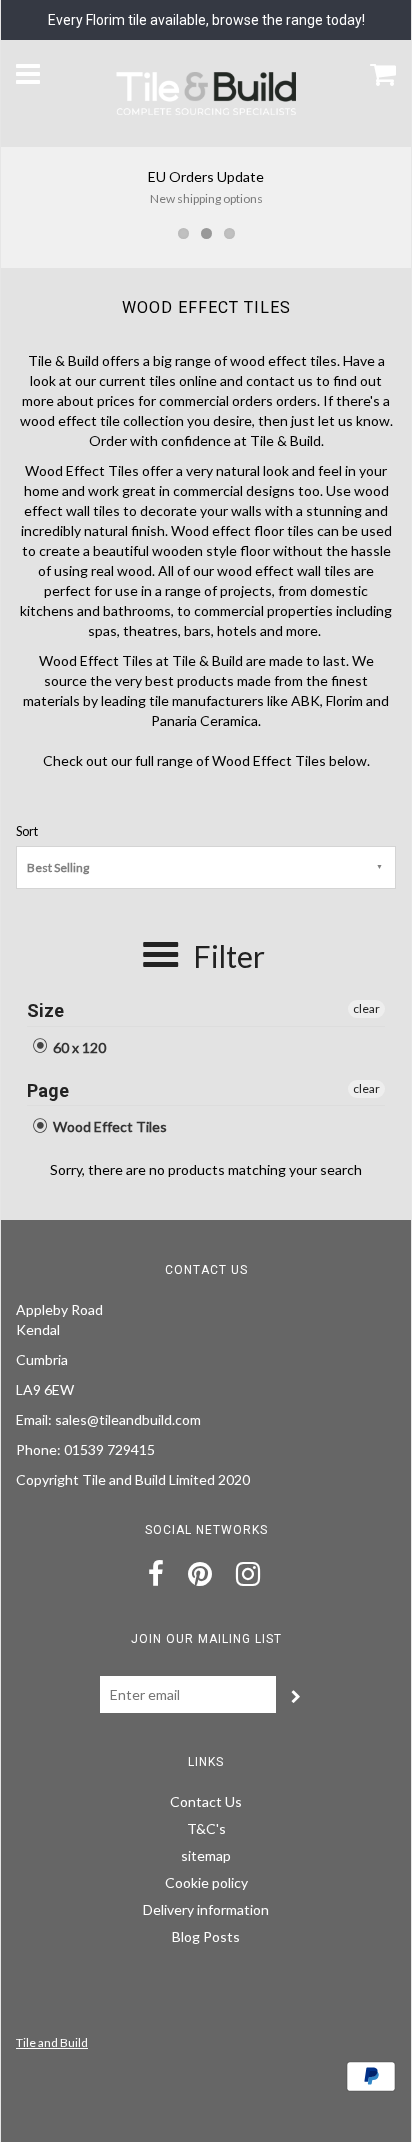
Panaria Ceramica (204, 720)
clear (366, 1008)
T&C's (206, 1828)
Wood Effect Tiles (108, 1126)
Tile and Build (52, 2042)
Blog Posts (206, 1936)
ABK (305, 700)
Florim (344, 700)
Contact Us (206, 1801)
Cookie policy (206, 1882)
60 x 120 (78, 1047)
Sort (27, 831)
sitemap (206, 1855)
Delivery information (206, 1909)
